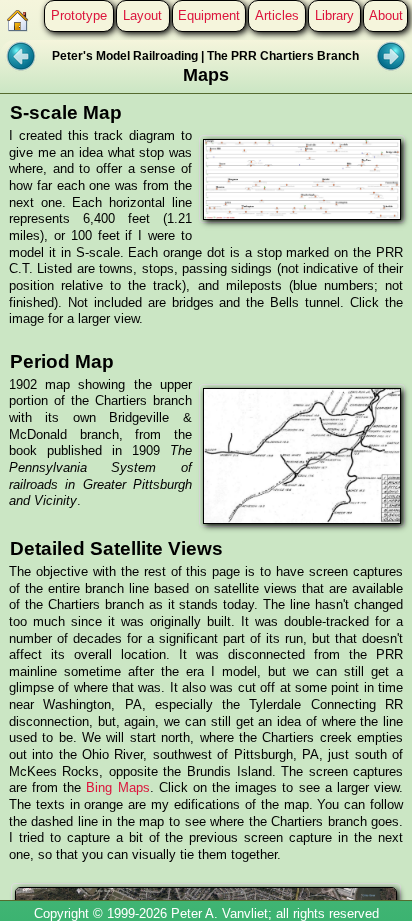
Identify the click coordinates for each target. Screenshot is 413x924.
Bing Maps (117, 787)
